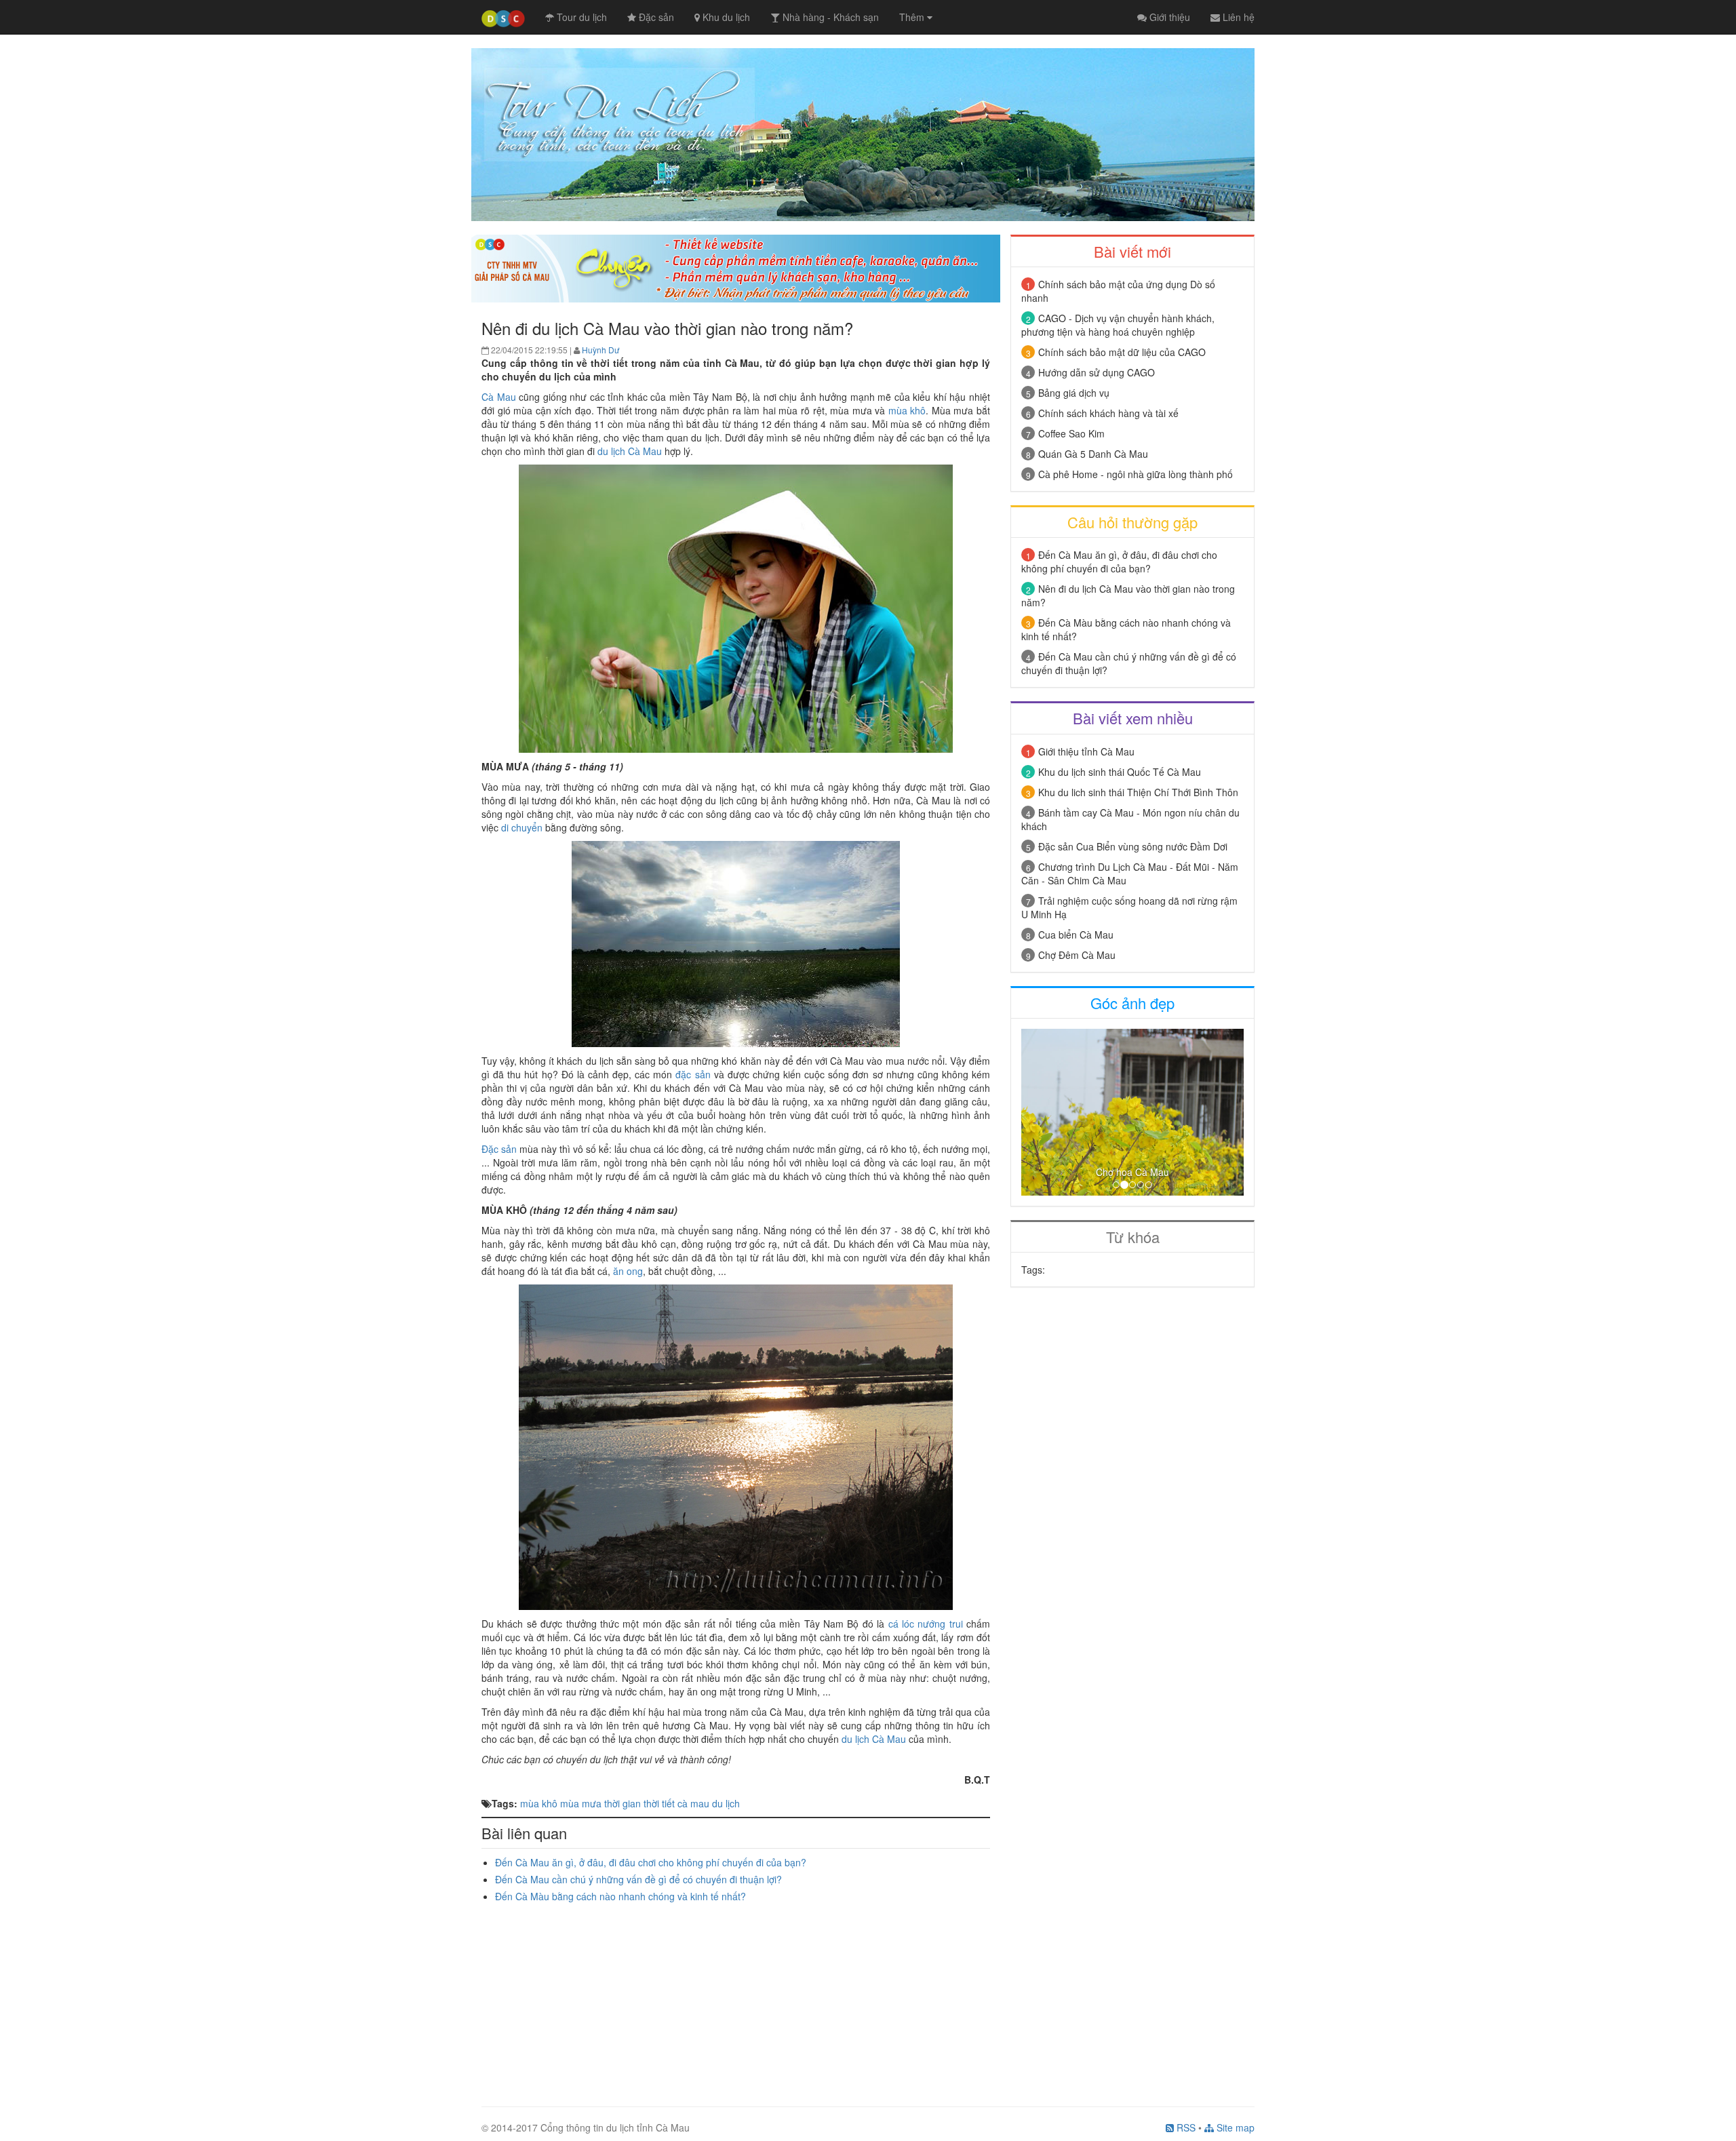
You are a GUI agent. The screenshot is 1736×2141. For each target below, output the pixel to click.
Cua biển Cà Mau (1076, 935)
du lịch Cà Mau (630, 451)
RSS (1185, 2127)
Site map (1234, 2127)
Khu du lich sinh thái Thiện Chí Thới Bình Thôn (1138, 792)
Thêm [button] (913, 17)
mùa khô (907, 410)
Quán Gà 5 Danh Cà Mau (1093, 454)
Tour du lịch (580, 17)
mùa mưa (581, 1803)
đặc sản (693, 1074)
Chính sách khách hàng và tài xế (1108, 413)
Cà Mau (499, 397)
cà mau (693, 1803)
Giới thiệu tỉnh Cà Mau (1086, 751)
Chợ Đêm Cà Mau (1077, 955)
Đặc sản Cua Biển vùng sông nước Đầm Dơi (1133, 846)
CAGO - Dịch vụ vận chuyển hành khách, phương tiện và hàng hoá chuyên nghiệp (1118, 325)
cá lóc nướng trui (926, 1624)
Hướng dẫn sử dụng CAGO (1097, 372)
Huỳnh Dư (600, 350)
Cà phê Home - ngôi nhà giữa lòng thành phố (1136, 474)
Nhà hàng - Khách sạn (829, 17)
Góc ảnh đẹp (1132, 1003)
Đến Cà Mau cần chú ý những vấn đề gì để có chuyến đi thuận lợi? (638, 1879)
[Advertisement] (736, 1998)
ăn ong (628, 1271)
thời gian (623, 1803)
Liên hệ (1237, 17)
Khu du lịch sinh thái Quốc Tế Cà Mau (1120, 772)
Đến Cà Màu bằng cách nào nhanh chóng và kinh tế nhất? (620, 1896)
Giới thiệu (1168, 17)
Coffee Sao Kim (1071, 433)
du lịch (726, 1803)
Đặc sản (655, 17)
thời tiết (659, 1803)
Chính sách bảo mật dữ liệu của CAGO (1122, 352)
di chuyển (522, 827)
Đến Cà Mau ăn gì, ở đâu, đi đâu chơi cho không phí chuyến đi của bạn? (651, 1862)
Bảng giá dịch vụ (1074, 393)
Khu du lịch (725, 17)
